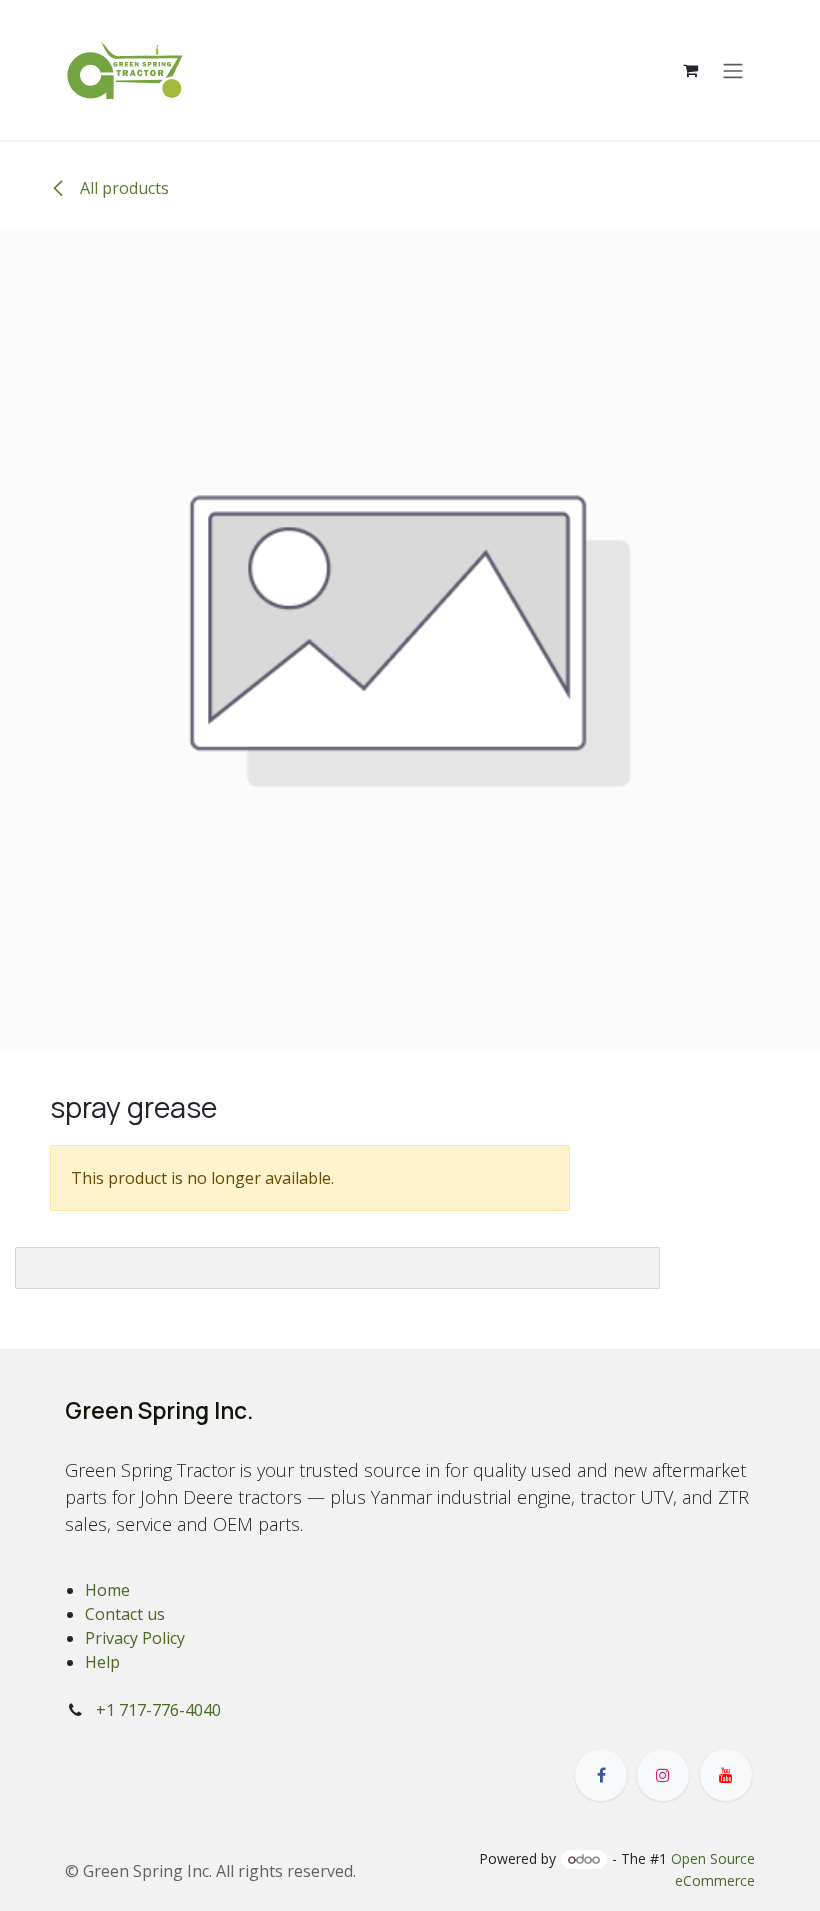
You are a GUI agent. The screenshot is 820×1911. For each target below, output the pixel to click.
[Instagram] (663, 1775)
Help (102, 1662)
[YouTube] (726, 1775)
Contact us (125, 1614)
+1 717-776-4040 (158, 1710)
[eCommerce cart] (690, 70)
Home (107, 1590)
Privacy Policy (135, 1638)
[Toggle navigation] (733, 70)
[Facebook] (601, 1775)
